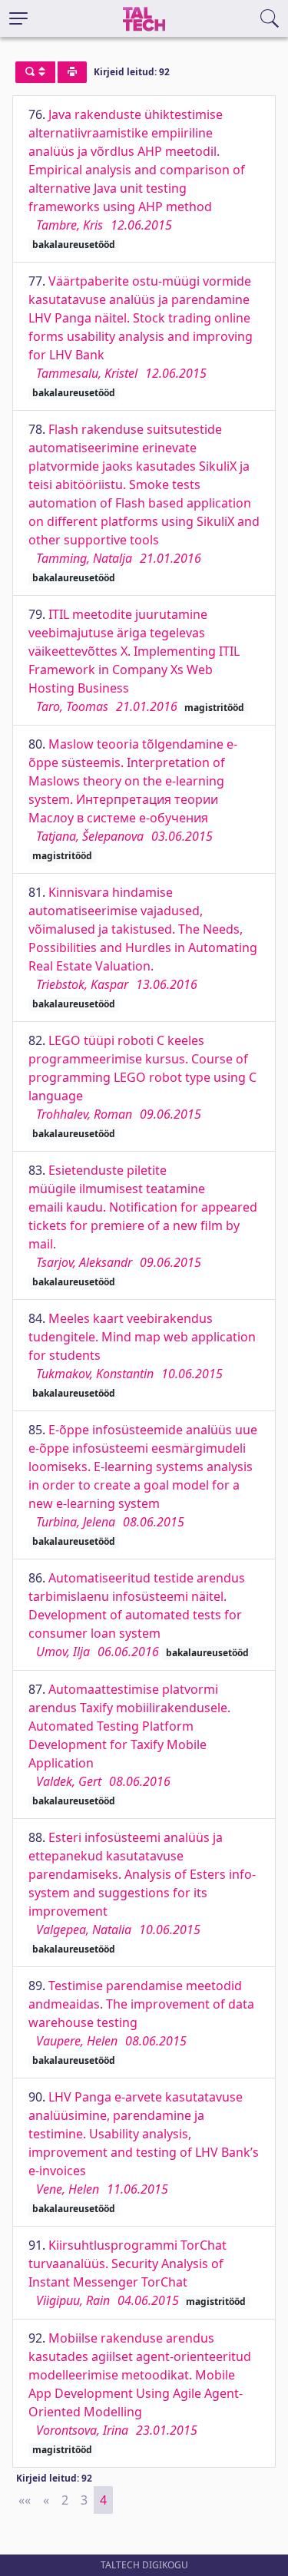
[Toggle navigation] (18, 18)
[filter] (35, 72)
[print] (72, 72)
